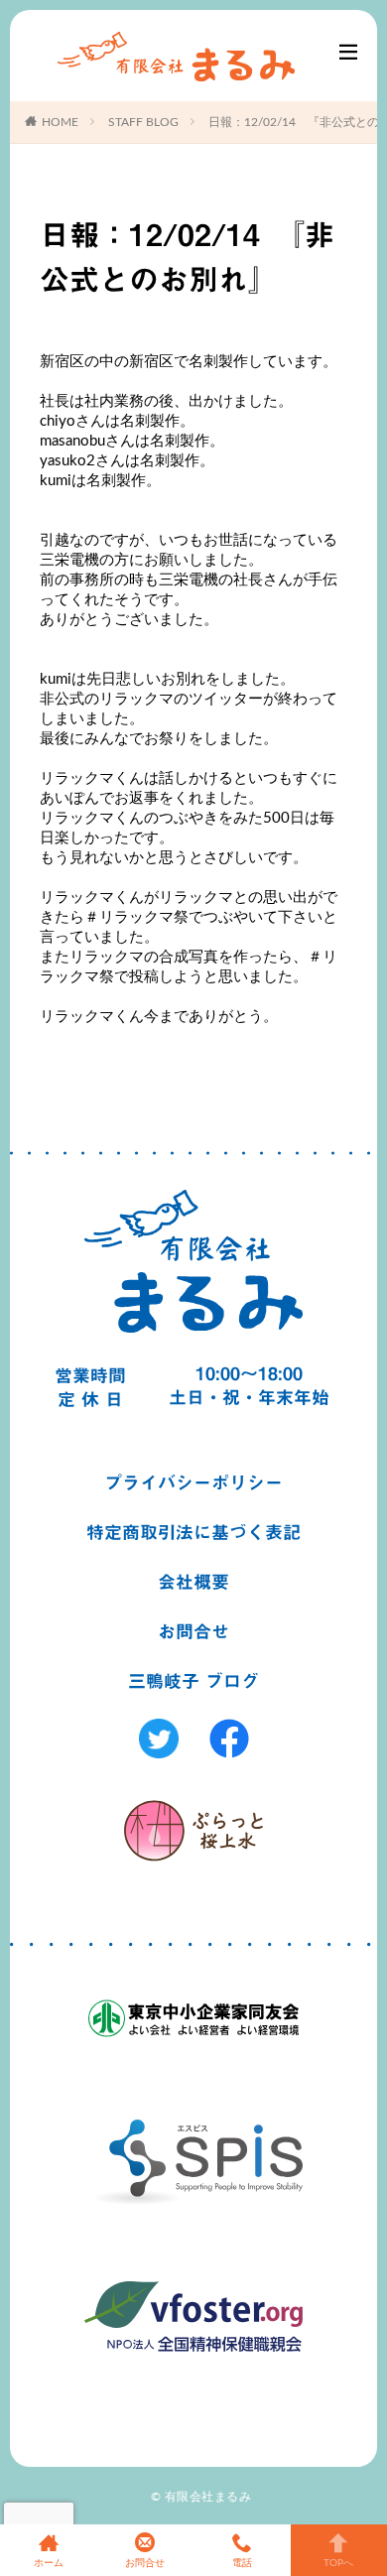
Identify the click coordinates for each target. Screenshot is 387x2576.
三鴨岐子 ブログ (193, 1681)
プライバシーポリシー (193, 1482)
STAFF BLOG (143, 122)
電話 (242, 2563)
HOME (60, 122)
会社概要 (193, 1582)
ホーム (49, 2563)
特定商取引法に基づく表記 (193, 1532)
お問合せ (193, 1631)
